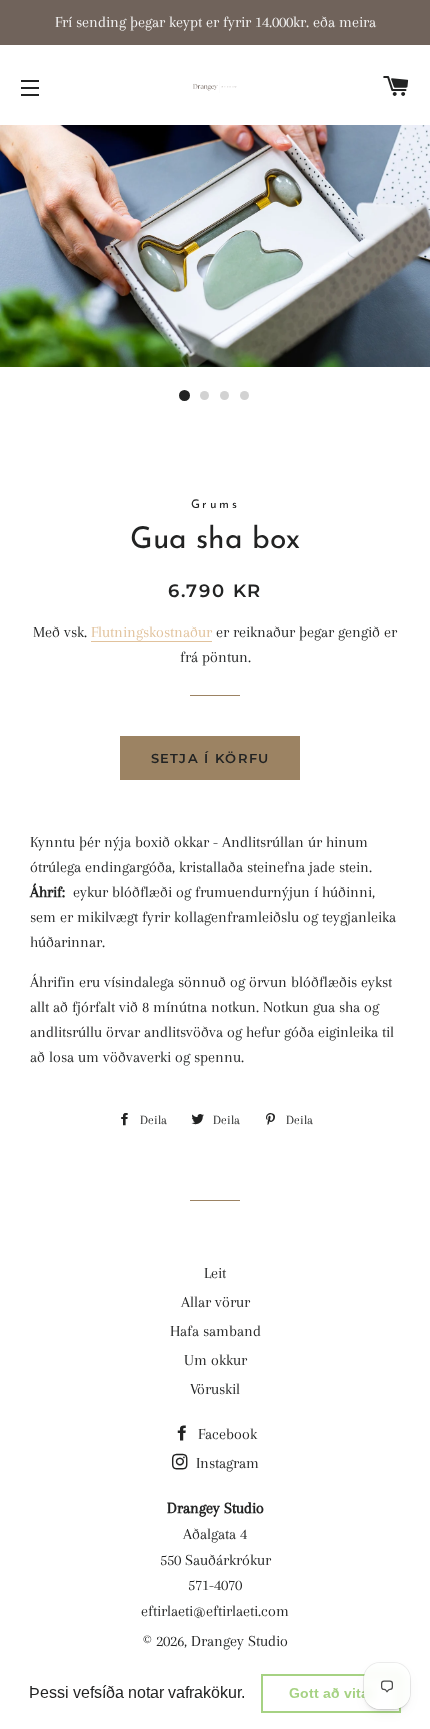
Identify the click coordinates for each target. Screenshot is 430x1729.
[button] (252, 1695)
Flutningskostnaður (151, 632)
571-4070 (215, 1585)
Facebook (225, 1434)
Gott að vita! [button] (331, 1693)
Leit (215, 1273)
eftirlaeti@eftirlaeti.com (215, 1611)
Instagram (225, 1463)
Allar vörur (215, 1302)
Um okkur (215, 1360)
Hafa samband (215, 1331)
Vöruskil (215, 1389)
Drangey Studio (239, 1641)
